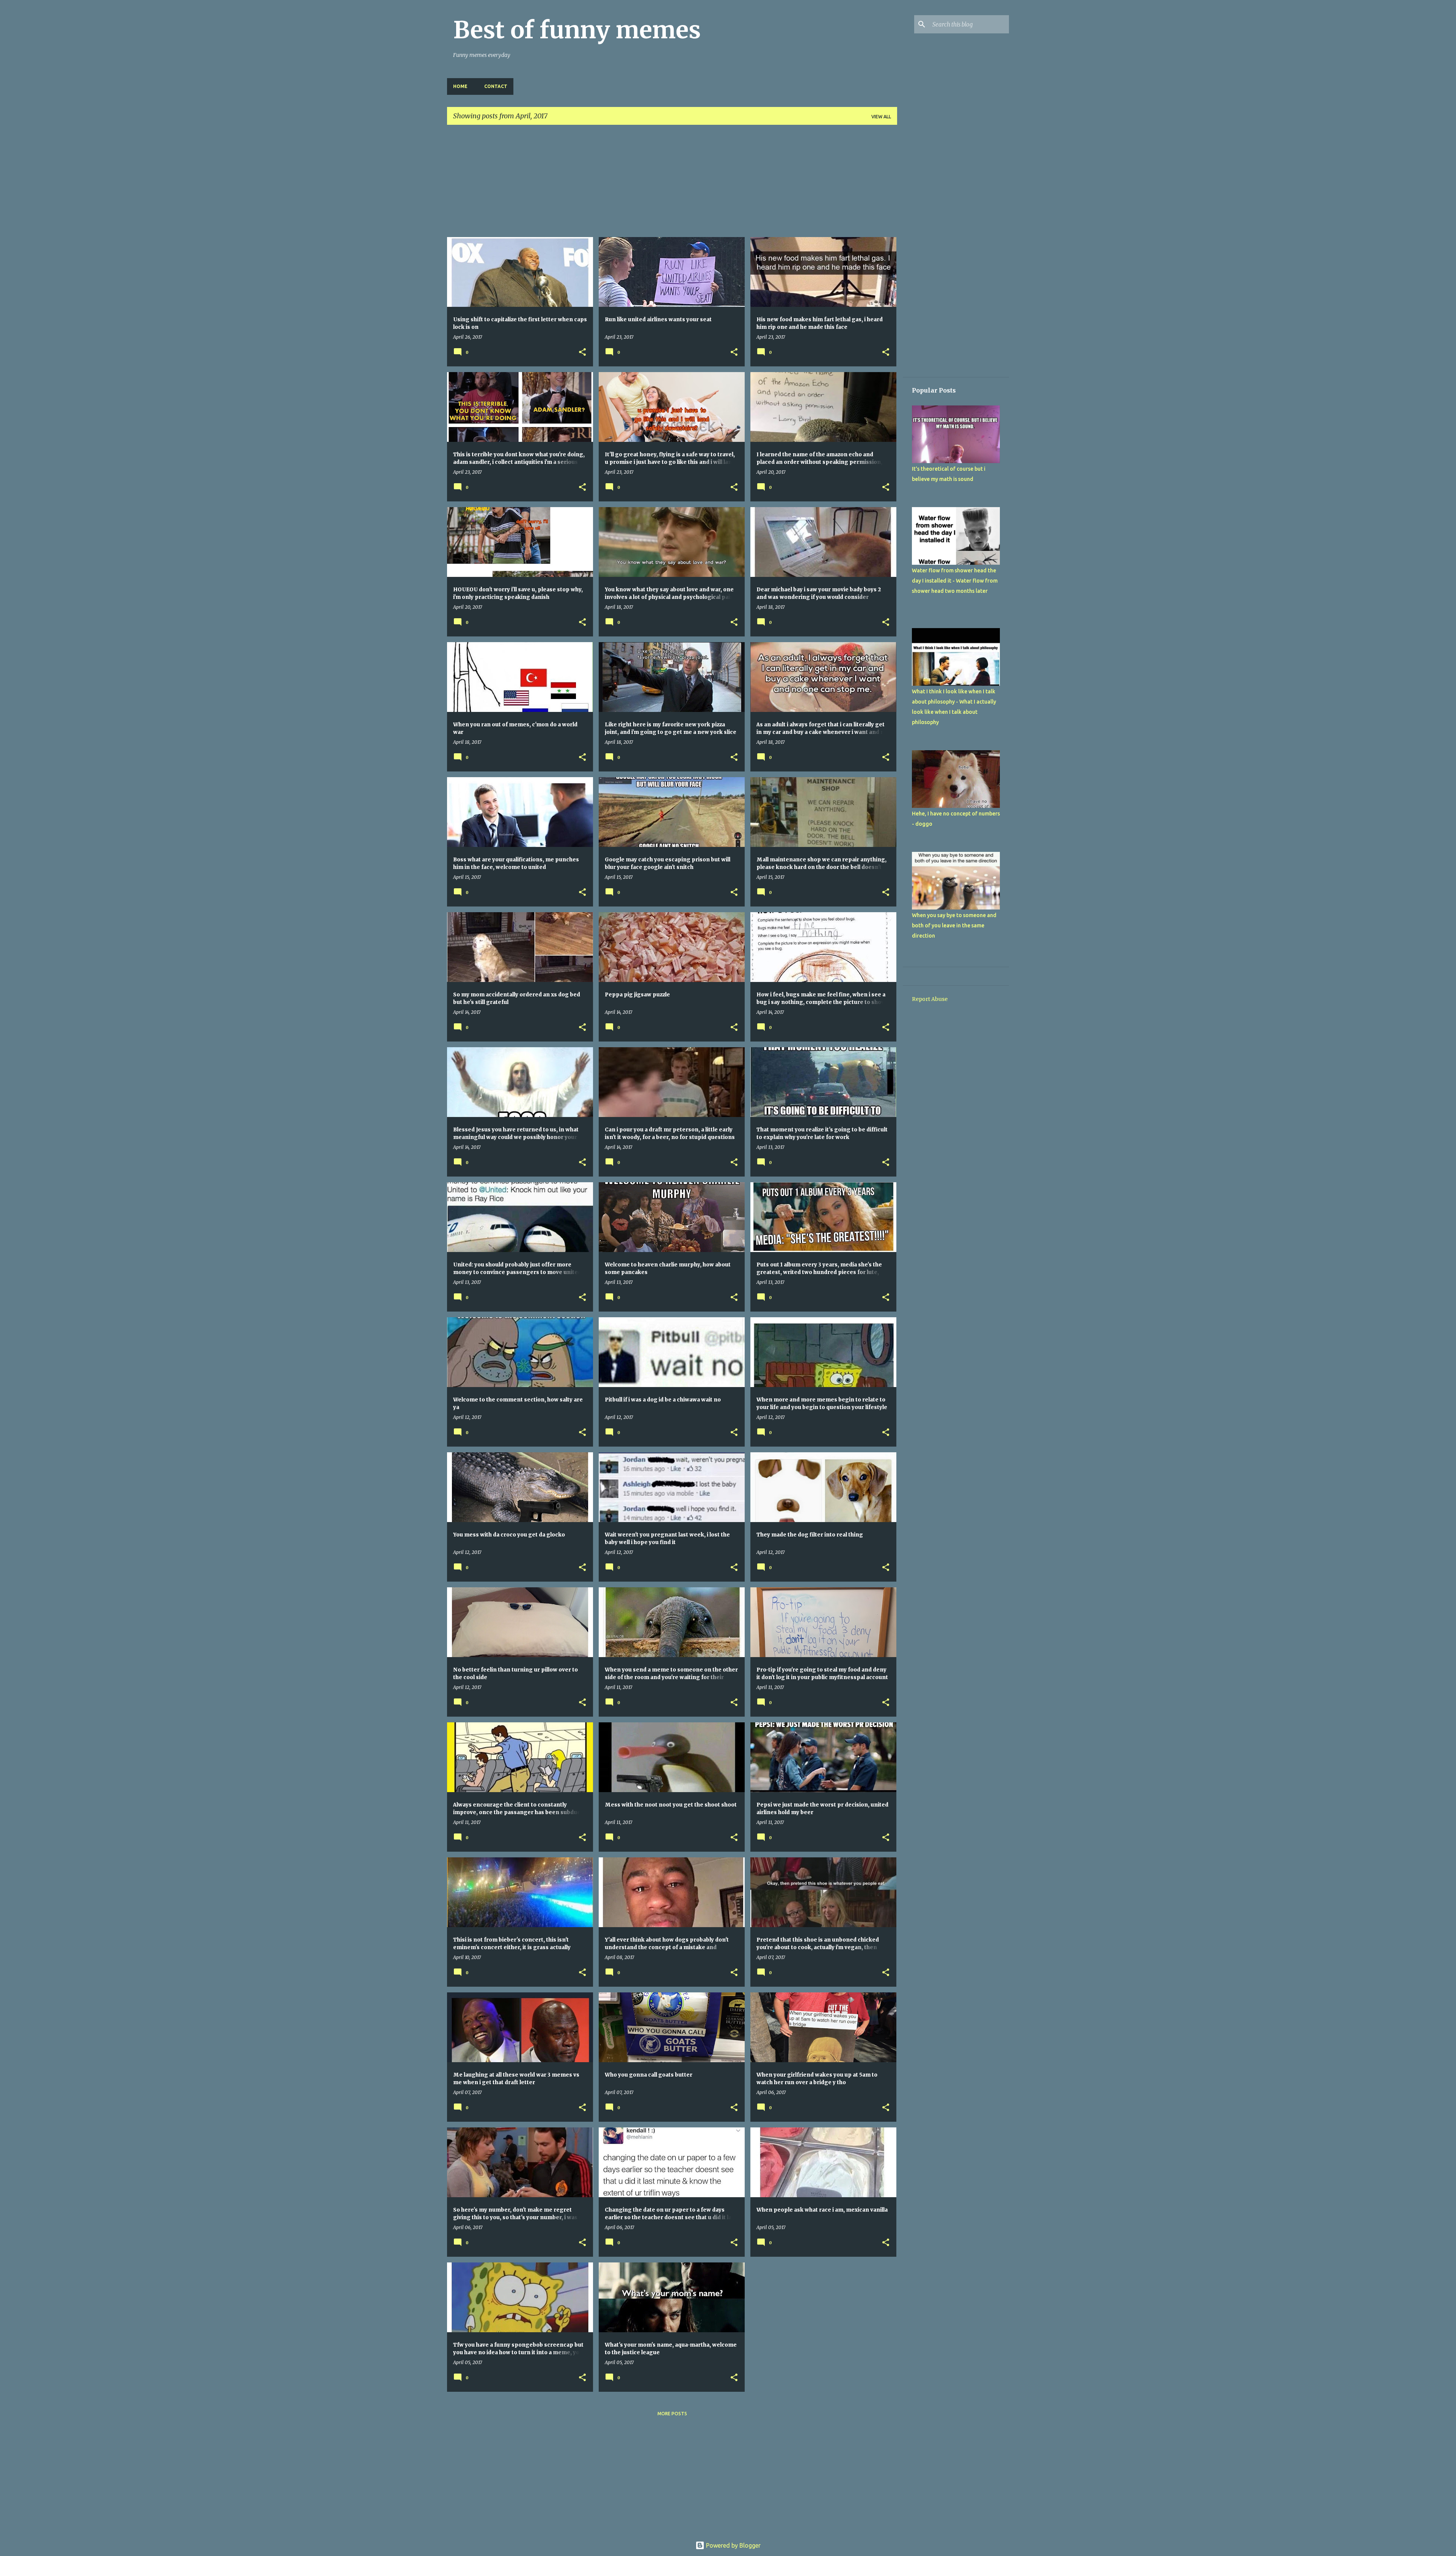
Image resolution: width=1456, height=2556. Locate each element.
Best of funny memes (577, 30)
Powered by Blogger (733, 2545)
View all (881, 117)
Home (460, 86)
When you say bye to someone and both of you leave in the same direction (954, 925)
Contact (496, 86)
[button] (582, 352)
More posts (672, 2414)
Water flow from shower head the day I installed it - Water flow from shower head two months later (955, 581)
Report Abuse (930, 999)
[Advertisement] (672, 184)
